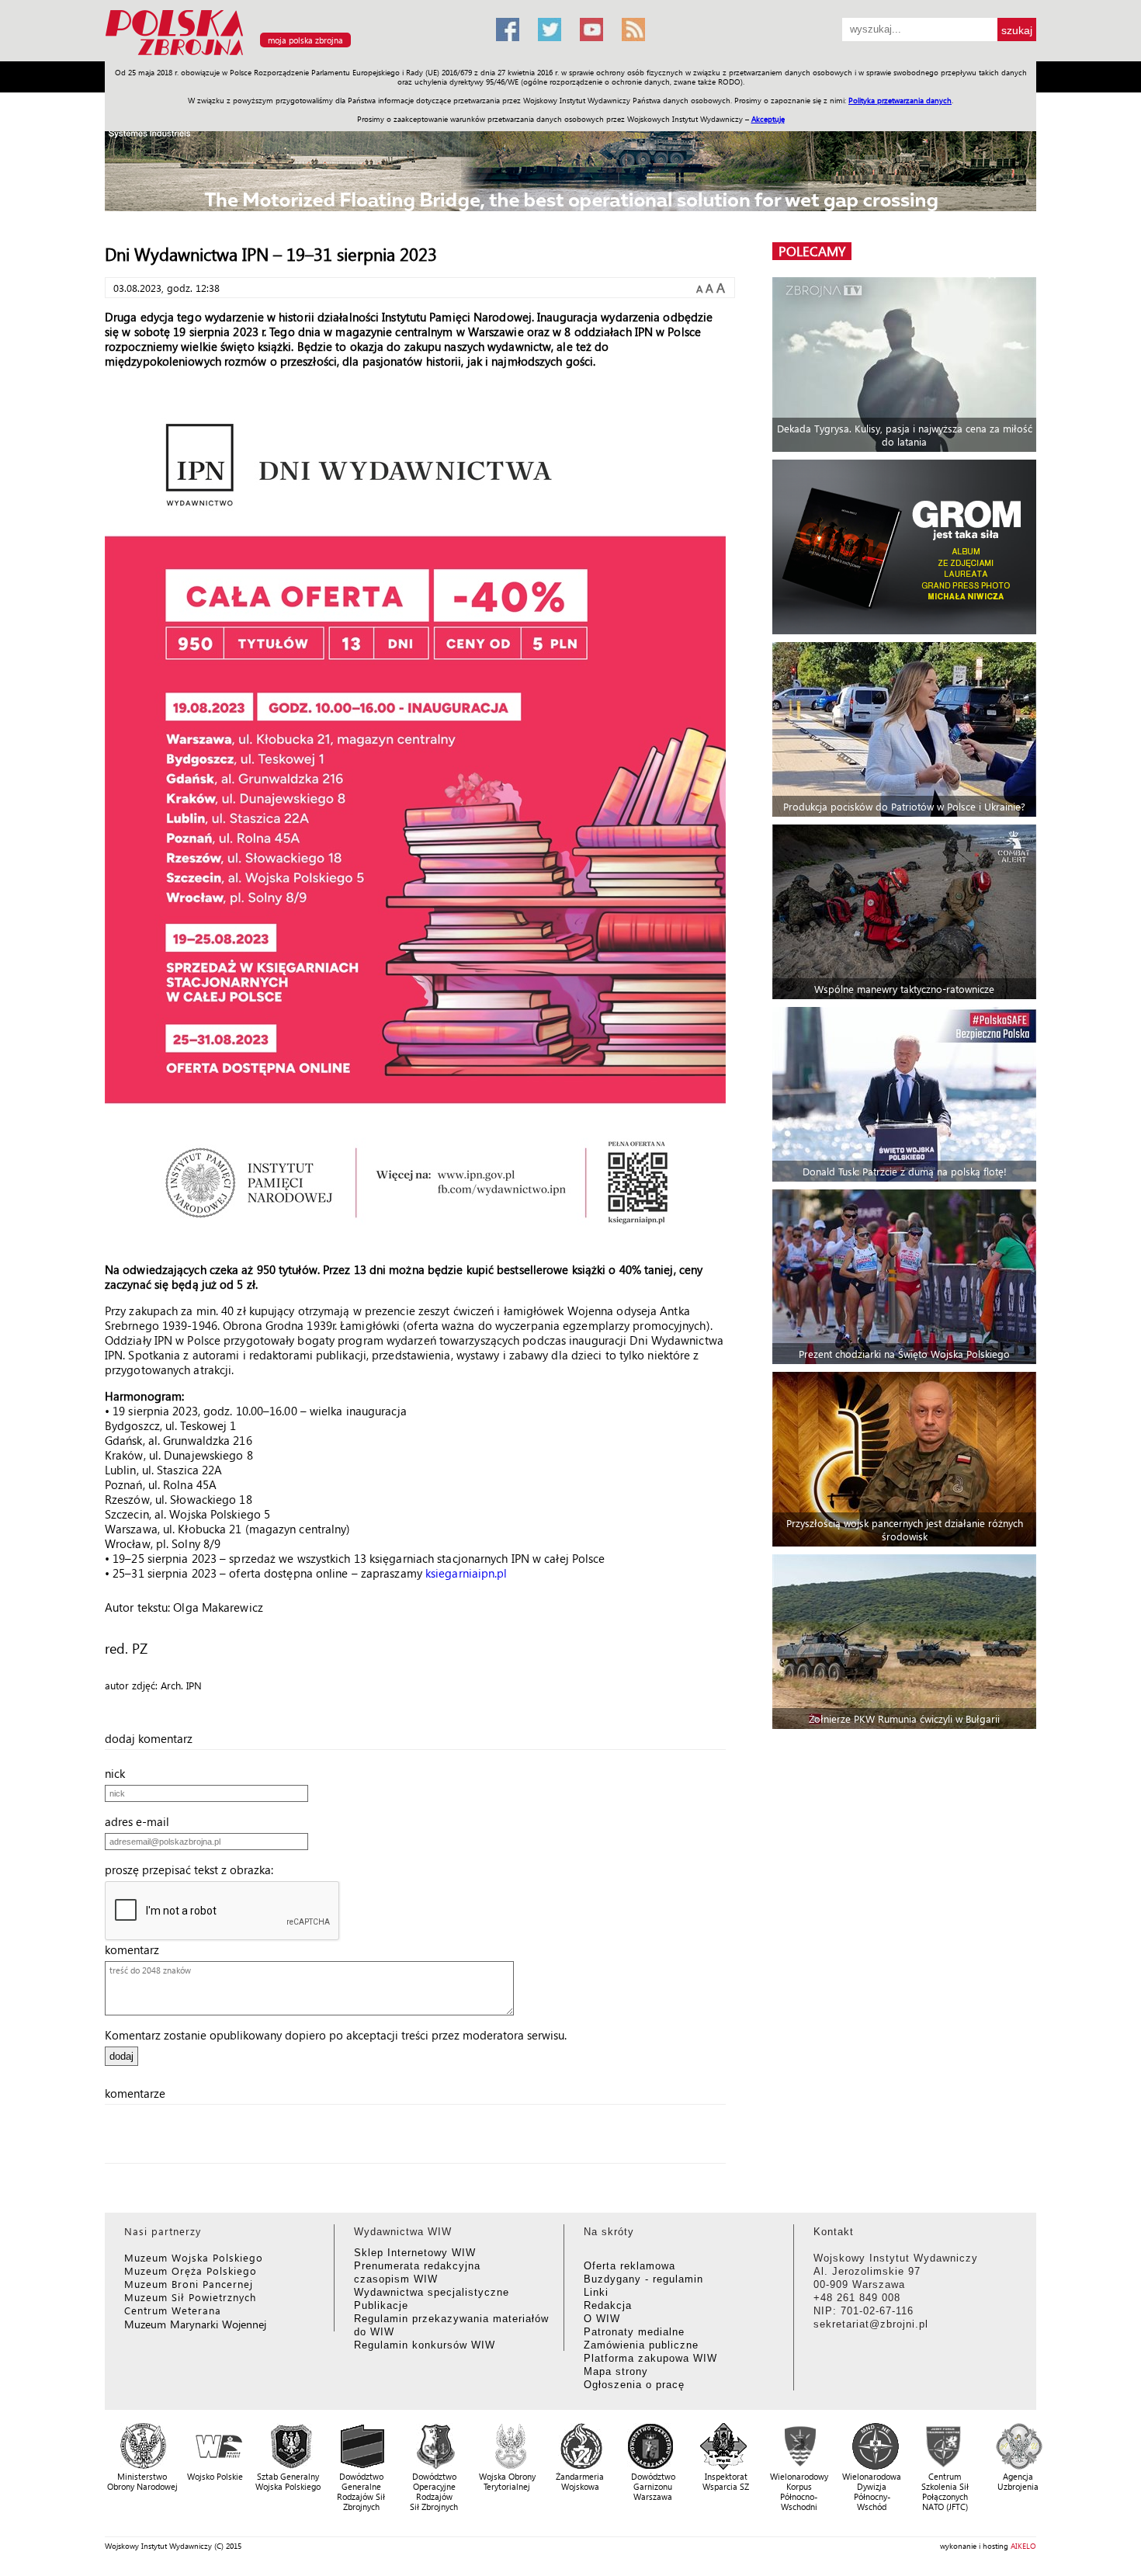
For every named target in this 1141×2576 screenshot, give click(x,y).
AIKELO (1023, 2546)
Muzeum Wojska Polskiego (194, 2257)
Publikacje (381, 2305)
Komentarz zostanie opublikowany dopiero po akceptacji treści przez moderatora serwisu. (336, 2035)
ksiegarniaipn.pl (466, 1573)
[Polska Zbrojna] (291, 55)
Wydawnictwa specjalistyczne (432, 2292)
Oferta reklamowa (629, 2266)
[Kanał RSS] (633, 30)
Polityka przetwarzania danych (900, 100)
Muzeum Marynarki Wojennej (196, 2324)
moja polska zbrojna (305, 40)
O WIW (602, 2319)
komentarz (137, 1949)
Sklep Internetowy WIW (415, 2253)
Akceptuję (768, 119)
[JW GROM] (906, 547)
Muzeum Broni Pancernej (189, 2284)
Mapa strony (616, 2371)
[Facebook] (508, 30)
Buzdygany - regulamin (643, 2279)
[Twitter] (550, 30)
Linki (596, 2292)
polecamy (812, 251)
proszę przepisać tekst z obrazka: (194, 1870)
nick (120, 1773)
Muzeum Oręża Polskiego (191, 2270)
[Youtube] (591, 30)
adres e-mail (142, 1821)
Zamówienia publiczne (641, 2345)
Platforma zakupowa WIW (650, 2358)
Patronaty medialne (634, 2332)
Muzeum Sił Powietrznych (190, 2297)
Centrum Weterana (173, 2310)
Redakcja (608, 2305)
